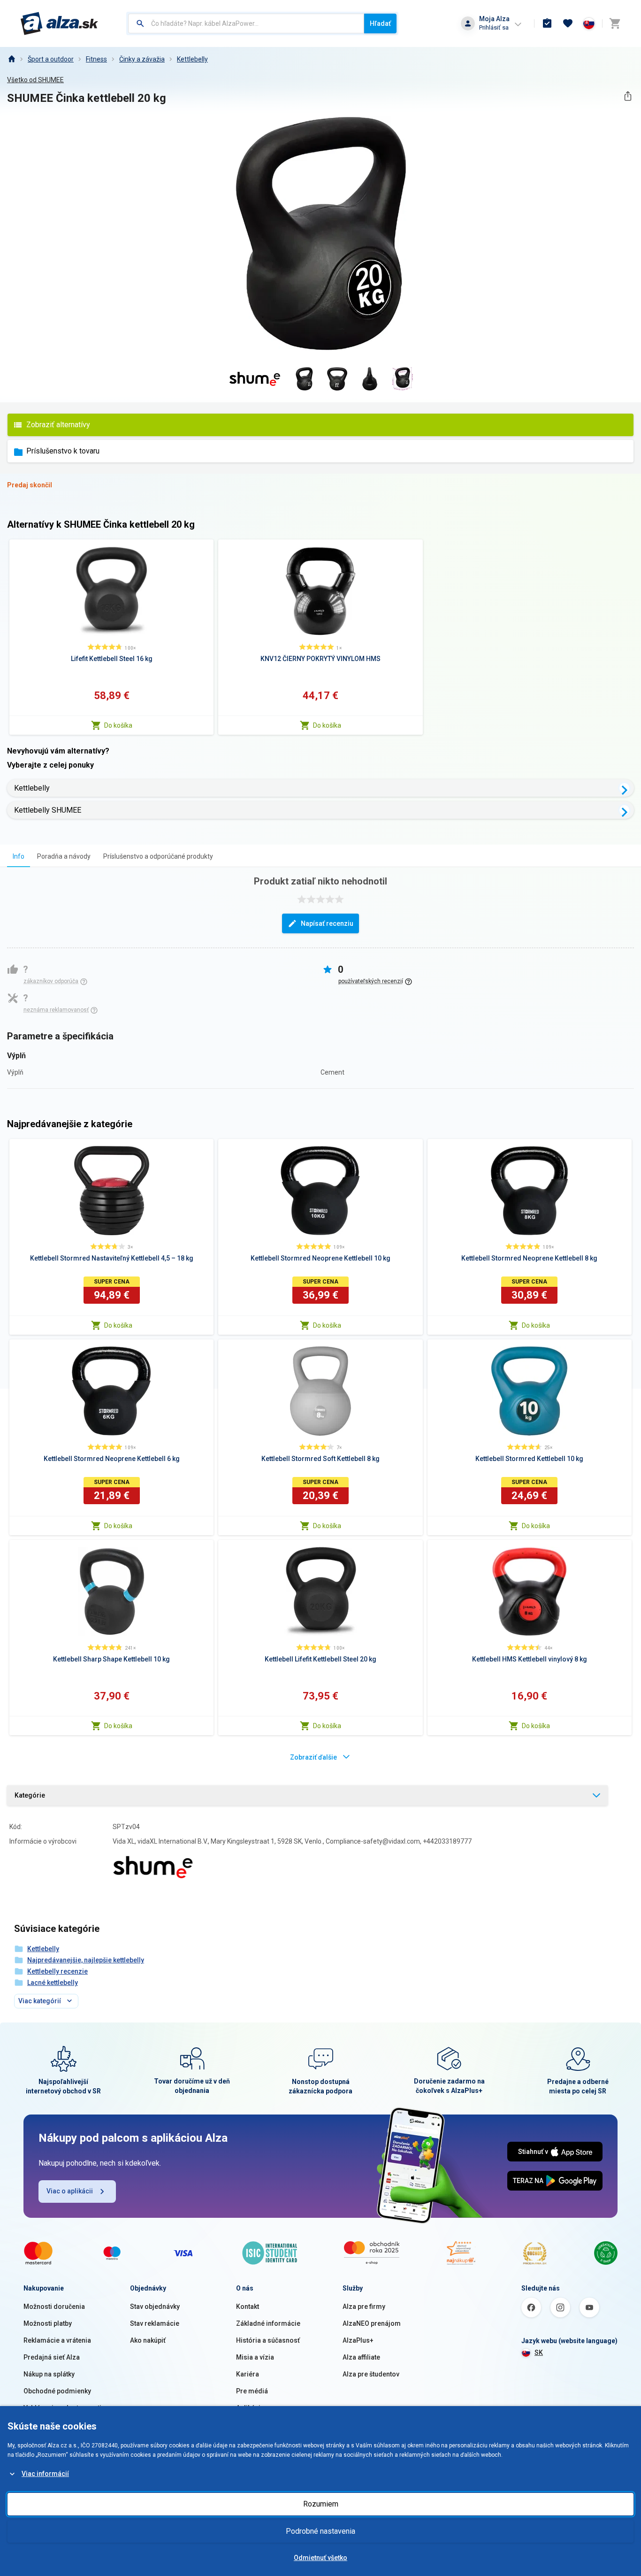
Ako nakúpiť (148, 2340)
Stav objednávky (155, 2307)
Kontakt (248, 2307)
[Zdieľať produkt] (628, 96)
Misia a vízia (255, 2357)
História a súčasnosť (268, 2340)
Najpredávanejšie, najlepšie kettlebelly (86, 1960)
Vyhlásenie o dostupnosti (62, 2408)
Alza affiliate (361, 2357)
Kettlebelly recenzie (57, 1971)
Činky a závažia (142, 59)
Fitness (96, 59)
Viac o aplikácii (70, 2191)
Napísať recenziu (327, 923)
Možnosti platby (48, 2323)
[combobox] (246, 23)
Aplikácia (250, 2408)
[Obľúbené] (568, 23)
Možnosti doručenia (54, 2307)
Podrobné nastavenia (320, 2531)
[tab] (19, 856)
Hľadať (380, 23)
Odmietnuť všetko (320, 2558)
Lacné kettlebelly (53, 1983)
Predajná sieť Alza (52, 2357)
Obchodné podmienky (57, 2391)
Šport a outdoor (51, 59)
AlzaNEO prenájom (372, 2323)
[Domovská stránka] (11, 59)
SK (539, 2353)
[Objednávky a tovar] (547, 23)
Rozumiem (321, 2504)
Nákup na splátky (49, 2374)
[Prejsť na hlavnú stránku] (59, 23)
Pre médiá (252, 2391)
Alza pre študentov (371, 2374)
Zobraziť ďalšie (313, 1757)
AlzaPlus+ (358, 2340)
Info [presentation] (19, 856)
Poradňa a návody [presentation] (64, 856)
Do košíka (118, 725)
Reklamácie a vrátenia (57, 2340)
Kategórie (30, 1795)
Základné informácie (268, 2323)
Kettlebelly (192, 59)
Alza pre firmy (364, 2307)
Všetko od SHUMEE (35, 80)
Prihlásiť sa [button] (494, 27)
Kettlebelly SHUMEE (48, 810)
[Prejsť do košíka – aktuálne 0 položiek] (615, 23)
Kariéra (248, 2374)
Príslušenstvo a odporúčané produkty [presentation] (158, 856)
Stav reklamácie (155, 2323)
